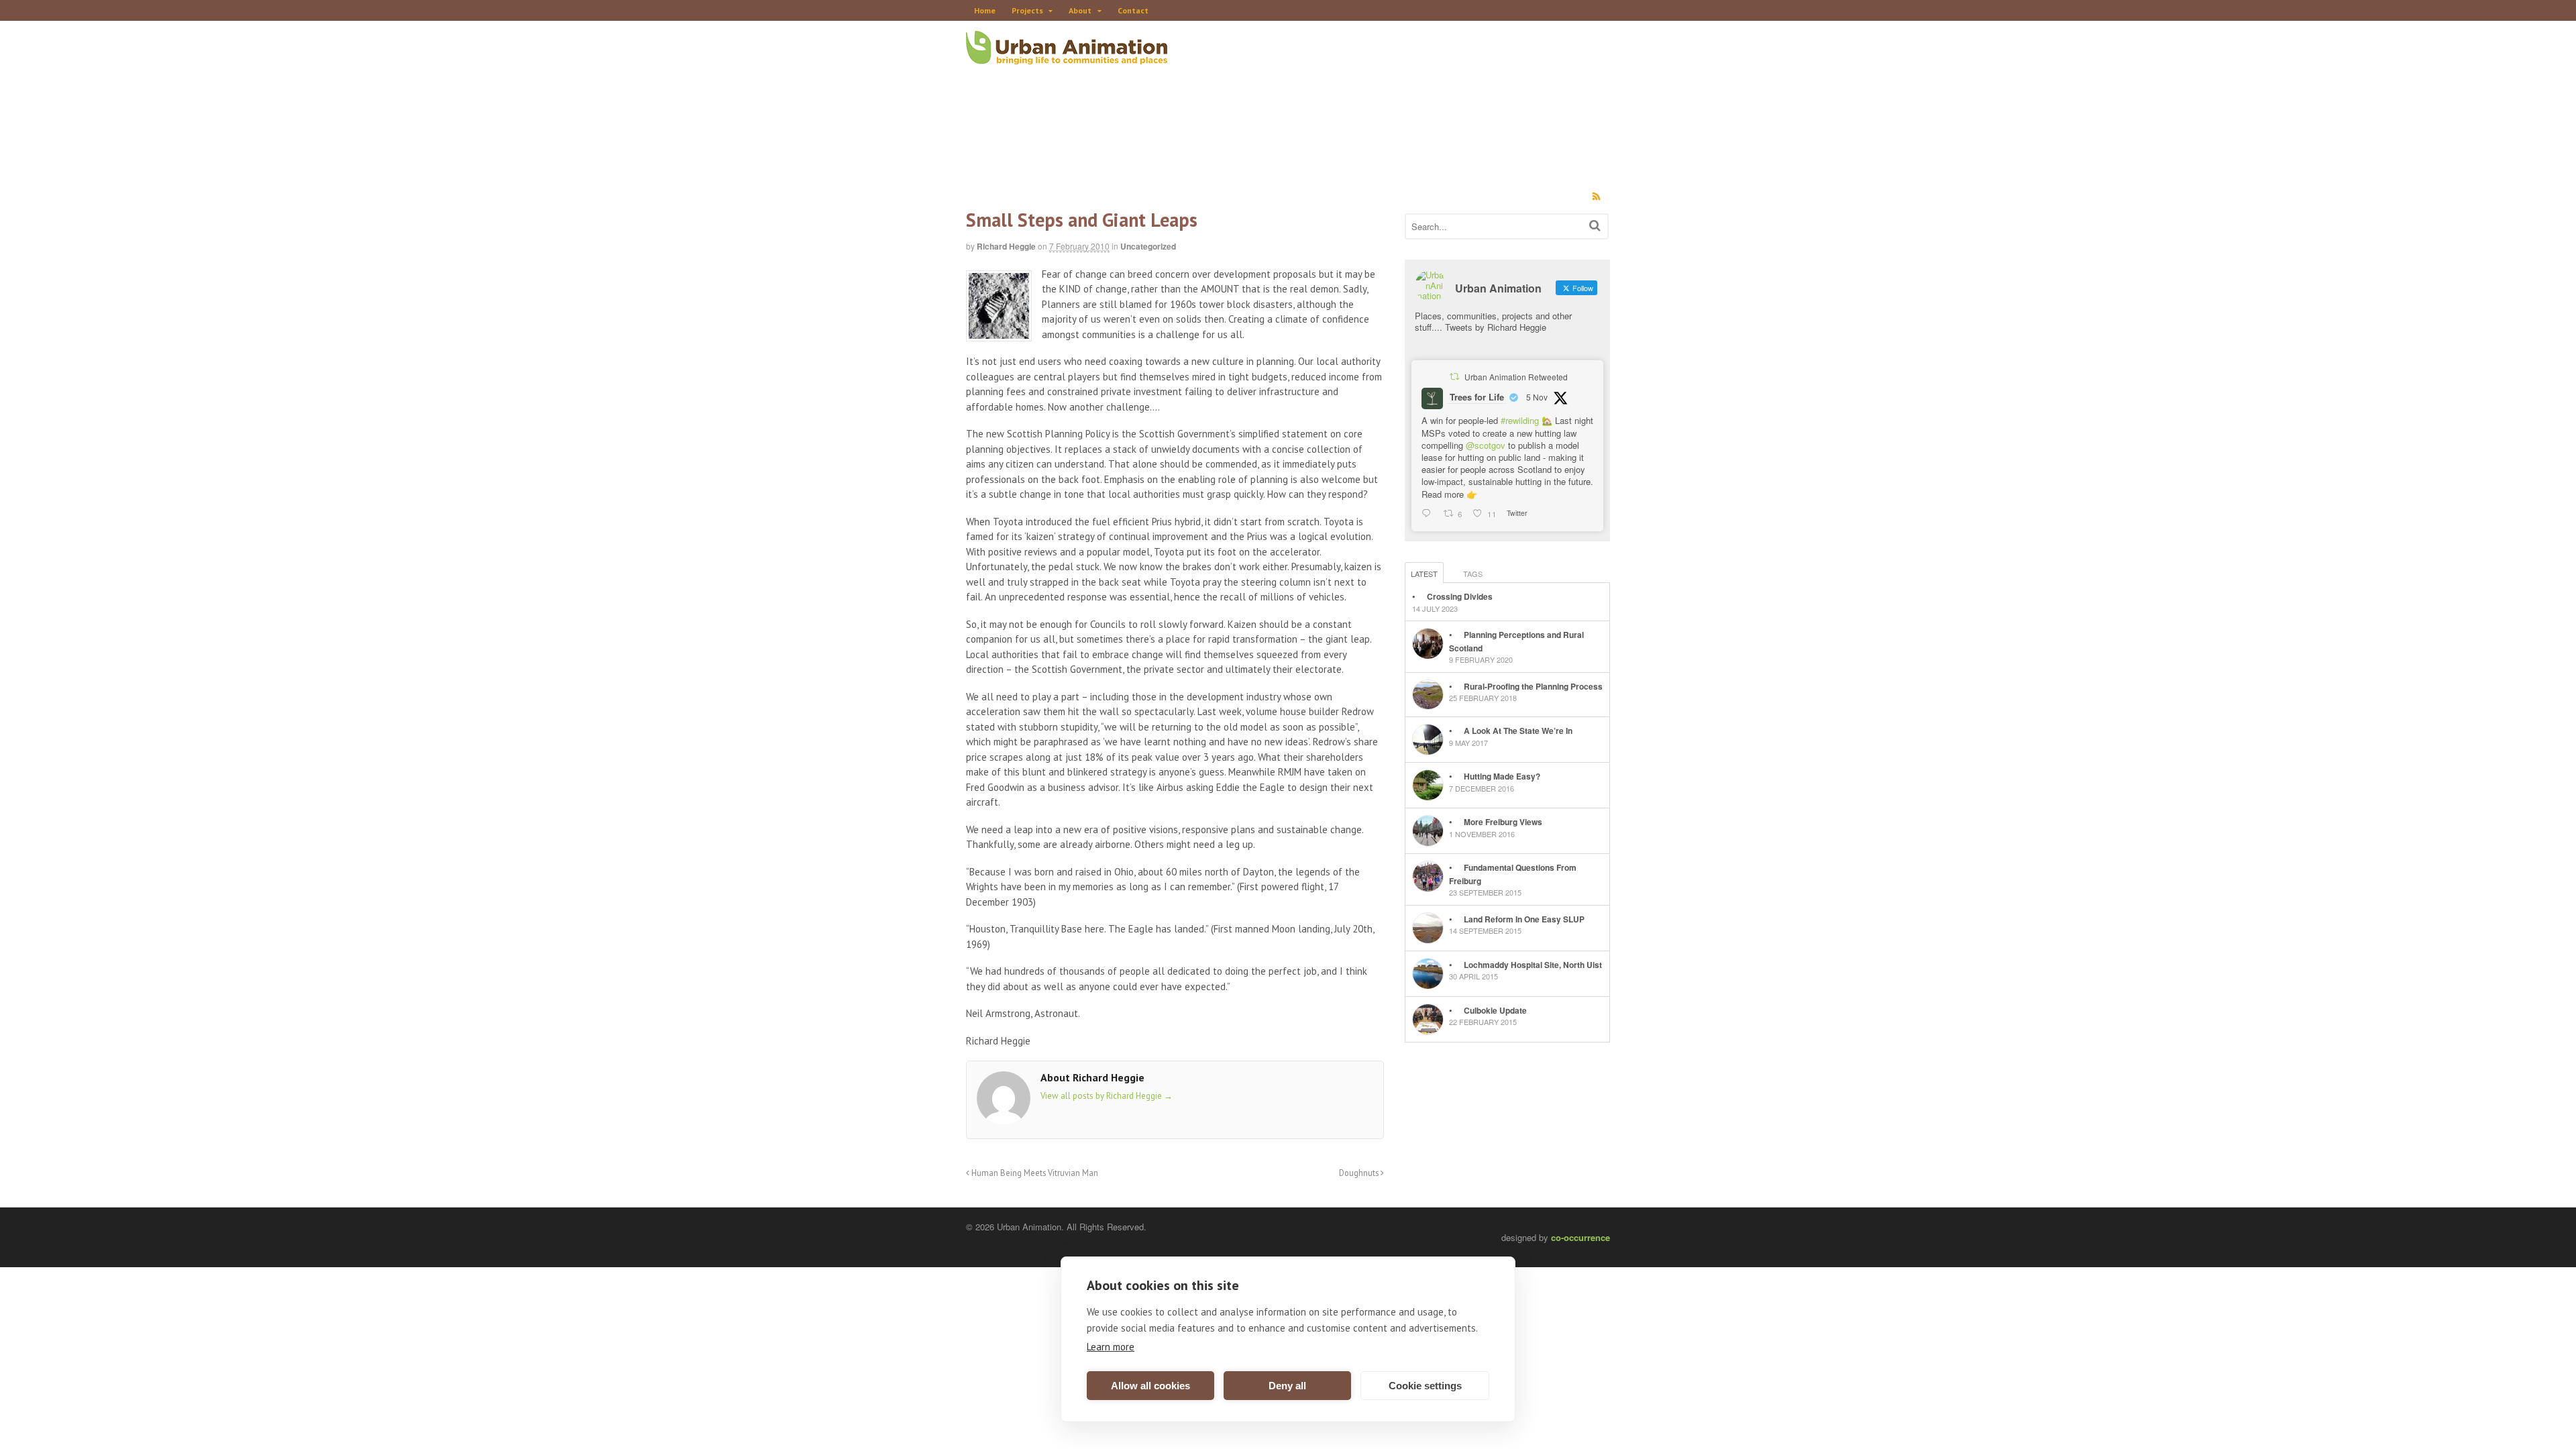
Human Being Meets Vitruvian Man (1034, 1173)
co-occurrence (1580, 1237)
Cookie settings (1425, 1386)
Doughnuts (1360, 1173)
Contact (1133, 10)
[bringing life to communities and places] (1067, 57)
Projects (1027, 10)
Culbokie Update (1495, 1010)
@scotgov (1486, 445)
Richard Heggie (1006, 246)
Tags (1473, 574)
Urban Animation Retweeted (1516, 377)
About (1080, 10)
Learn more (1111, 1347)
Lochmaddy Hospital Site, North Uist (1533, 965)
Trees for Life (1477, 397)
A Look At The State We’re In (1518, 731)
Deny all (1287, 1386)
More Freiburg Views (1503, 822)
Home (985, 10)
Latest (1424, 574)
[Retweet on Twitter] (1454, 376)
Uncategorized (1148, 246)
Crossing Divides (1460, 596)
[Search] (1595, 225)
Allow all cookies (1150, 1386)
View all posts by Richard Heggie (1107, 1096)
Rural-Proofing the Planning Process (1533, 686)
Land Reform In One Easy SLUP (1524, 919)
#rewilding (1520, 420)
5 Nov (1537, 397)
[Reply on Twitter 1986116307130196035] (1429, 514)
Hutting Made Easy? (1502, 776)
